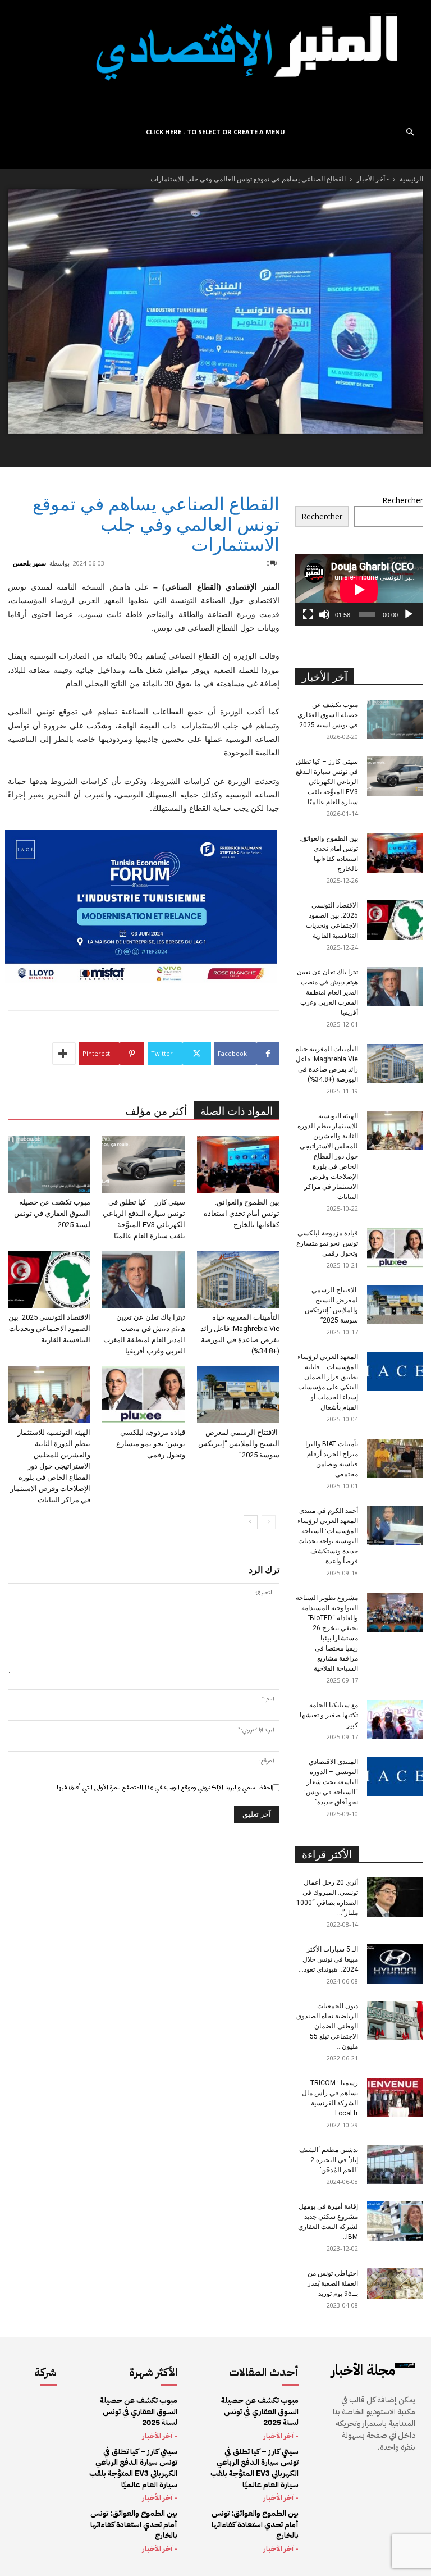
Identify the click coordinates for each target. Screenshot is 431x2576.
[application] (359, 590)
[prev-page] (269, 1522)
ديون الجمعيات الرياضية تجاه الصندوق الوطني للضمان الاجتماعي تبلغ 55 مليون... (327, 2026)
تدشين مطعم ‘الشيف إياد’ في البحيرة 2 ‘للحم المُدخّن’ (329, 2160)
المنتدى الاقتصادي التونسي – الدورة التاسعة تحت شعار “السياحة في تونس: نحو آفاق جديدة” (331, 1782)
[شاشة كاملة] (308, 614)
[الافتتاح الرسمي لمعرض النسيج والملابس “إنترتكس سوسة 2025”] (238, 1395)
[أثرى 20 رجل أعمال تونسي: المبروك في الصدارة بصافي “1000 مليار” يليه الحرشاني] (395, 1897)
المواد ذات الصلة (237, 1111)
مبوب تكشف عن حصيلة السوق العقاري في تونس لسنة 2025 (52, 1213)
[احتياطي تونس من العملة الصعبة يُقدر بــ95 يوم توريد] (395, 2284)
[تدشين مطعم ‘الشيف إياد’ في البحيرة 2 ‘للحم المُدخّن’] (395, 2164)
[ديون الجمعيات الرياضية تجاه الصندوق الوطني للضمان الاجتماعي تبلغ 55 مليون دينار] (395, 2021)
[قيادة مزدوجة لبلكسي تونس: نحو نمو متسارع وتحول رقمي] (143, 1395)
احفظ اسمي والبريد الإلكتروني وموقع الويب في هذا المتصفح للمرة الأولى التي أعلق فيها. (164, 1788)
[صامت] (324, 614)
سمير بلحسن (29, 563)
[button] (410, 132)
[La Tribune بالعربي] (215, 59)
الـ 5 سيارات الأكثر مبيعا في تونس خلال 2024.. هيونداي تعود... (328, 1959)
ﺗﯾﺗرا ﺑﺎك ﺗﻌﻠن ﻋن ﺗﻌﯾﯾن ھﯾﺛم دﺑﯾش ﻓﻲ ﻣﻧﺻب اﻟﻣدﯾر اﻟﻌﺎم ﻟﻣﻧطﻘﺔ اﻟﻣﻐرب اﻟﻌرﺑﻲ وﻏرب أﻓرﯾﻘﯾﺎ (327, 992)
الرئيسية (411, 179)
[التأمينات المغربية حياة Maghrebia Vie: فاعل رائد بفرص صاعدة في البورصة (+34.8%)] (238, 1280)
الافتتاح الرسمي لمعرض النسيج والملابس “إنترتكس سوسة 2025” (239, 1444)
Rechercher (403, 500)
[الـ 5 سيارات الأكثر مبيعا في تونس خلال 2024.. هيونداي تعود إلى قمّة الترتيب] (395, 1964)
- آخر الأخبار (373, 179)
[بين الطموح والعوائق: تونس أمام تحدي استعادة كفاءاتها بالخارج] (238, 1164)
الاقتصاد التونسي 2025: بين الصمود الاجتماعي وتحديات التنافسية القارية (49, 1328)
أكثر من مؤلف (156, 1111)
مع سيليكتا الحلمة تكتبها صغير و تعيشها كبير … (329, 1715)
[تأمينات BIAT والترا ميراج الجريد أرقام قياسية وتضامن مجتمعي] (395, 1458)
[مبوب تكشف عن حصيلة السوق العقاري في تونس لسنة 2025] (49, 1164)
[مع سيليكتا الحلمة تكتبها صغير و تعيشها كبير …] (395, 1720)
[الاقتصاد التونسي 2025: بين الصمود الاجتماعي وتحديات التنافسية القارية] (49, 1280)
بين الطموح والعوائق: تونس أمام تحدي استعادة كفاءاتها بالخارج (242, 1213)
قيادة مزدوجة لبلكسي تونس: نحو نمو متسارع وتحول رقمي (151, 1444)
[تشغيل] (409, 614)
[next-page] (251, 1522)
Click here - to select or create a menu (215, 132)
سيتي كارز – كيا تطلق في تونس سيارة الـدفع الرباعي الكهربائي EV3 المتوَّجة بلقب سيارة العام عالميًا (327, 782)
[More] (64, 1054)
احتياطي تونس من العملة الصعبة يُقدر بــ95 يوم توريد (333, 2283)
